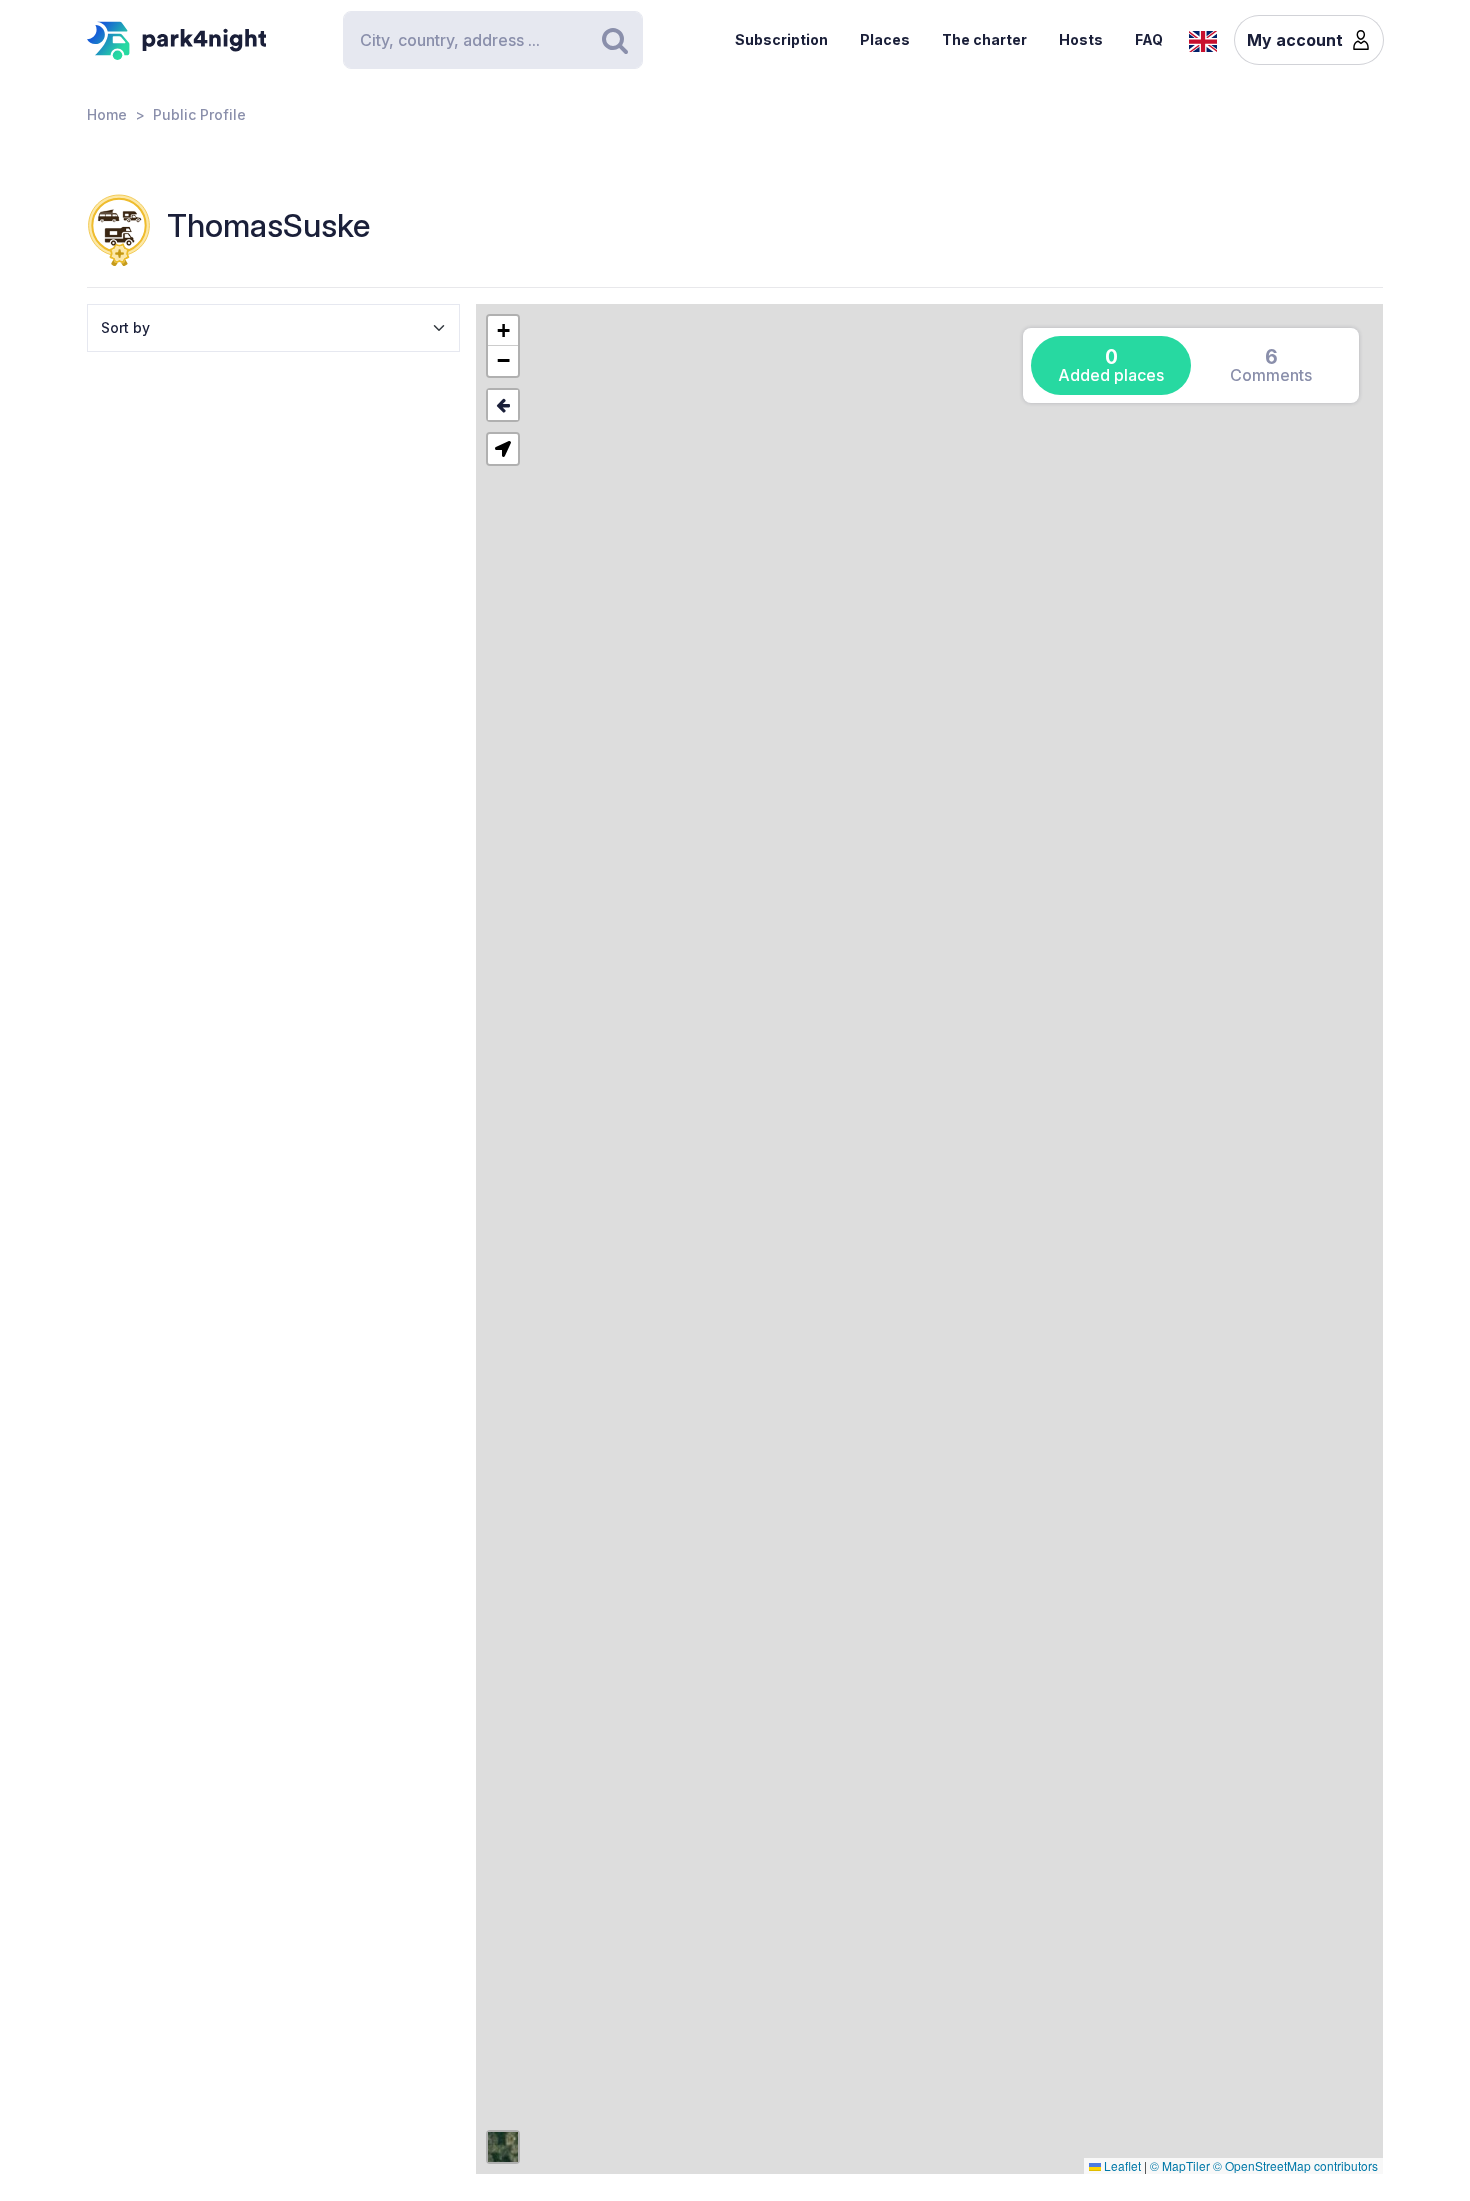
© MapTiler (1180, 2165)
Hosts (1081, 39)
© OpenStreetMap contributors (1295, 2165)
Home (107, 114)
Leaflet (1121, 2165)
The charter (984, 39)
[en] (1203, 39)
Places (885, 39)
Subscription (781, 39)
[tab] (1111, 365)
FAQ (1149, 39)
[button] (503, 331)
